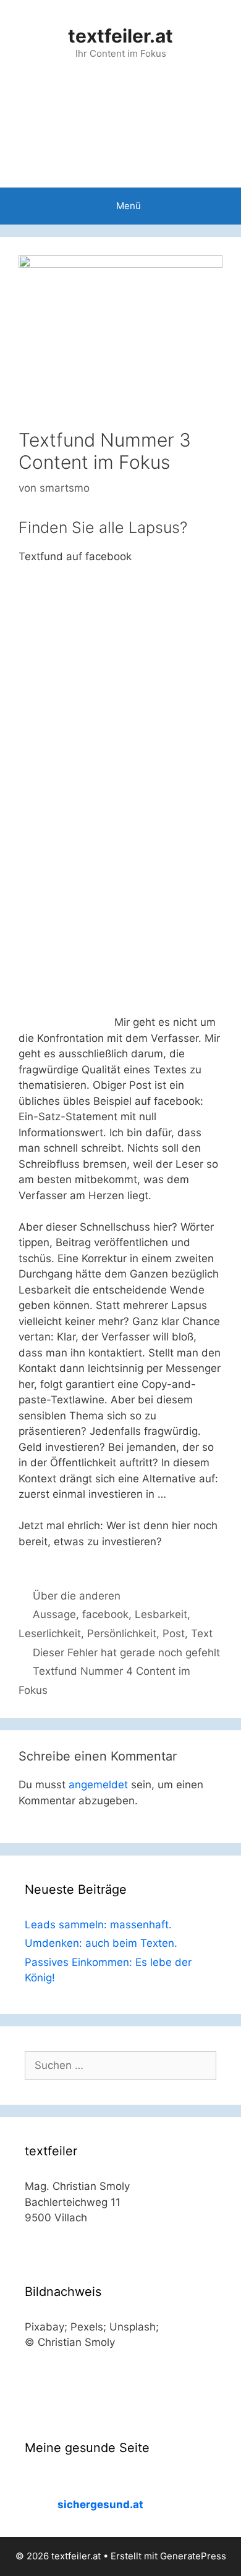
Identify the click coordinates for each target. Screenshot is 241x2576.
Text (202, 1633)
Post (174, 1633)
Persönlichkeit (122, 1633)
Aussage (54, 1614)
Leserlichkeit (50, 1633)
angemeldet (98, 1785)
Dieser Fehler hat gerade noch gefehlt (126, 1653)
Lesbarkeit (161, 1614)
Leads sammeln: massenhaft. (98, 1925)
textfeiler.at (120, 36)
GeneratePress (193, 2556)
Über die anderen (77, 1596)
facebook (105, 1614)
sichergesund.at (100, 2504)
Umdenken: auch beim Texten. (101, 1943)
